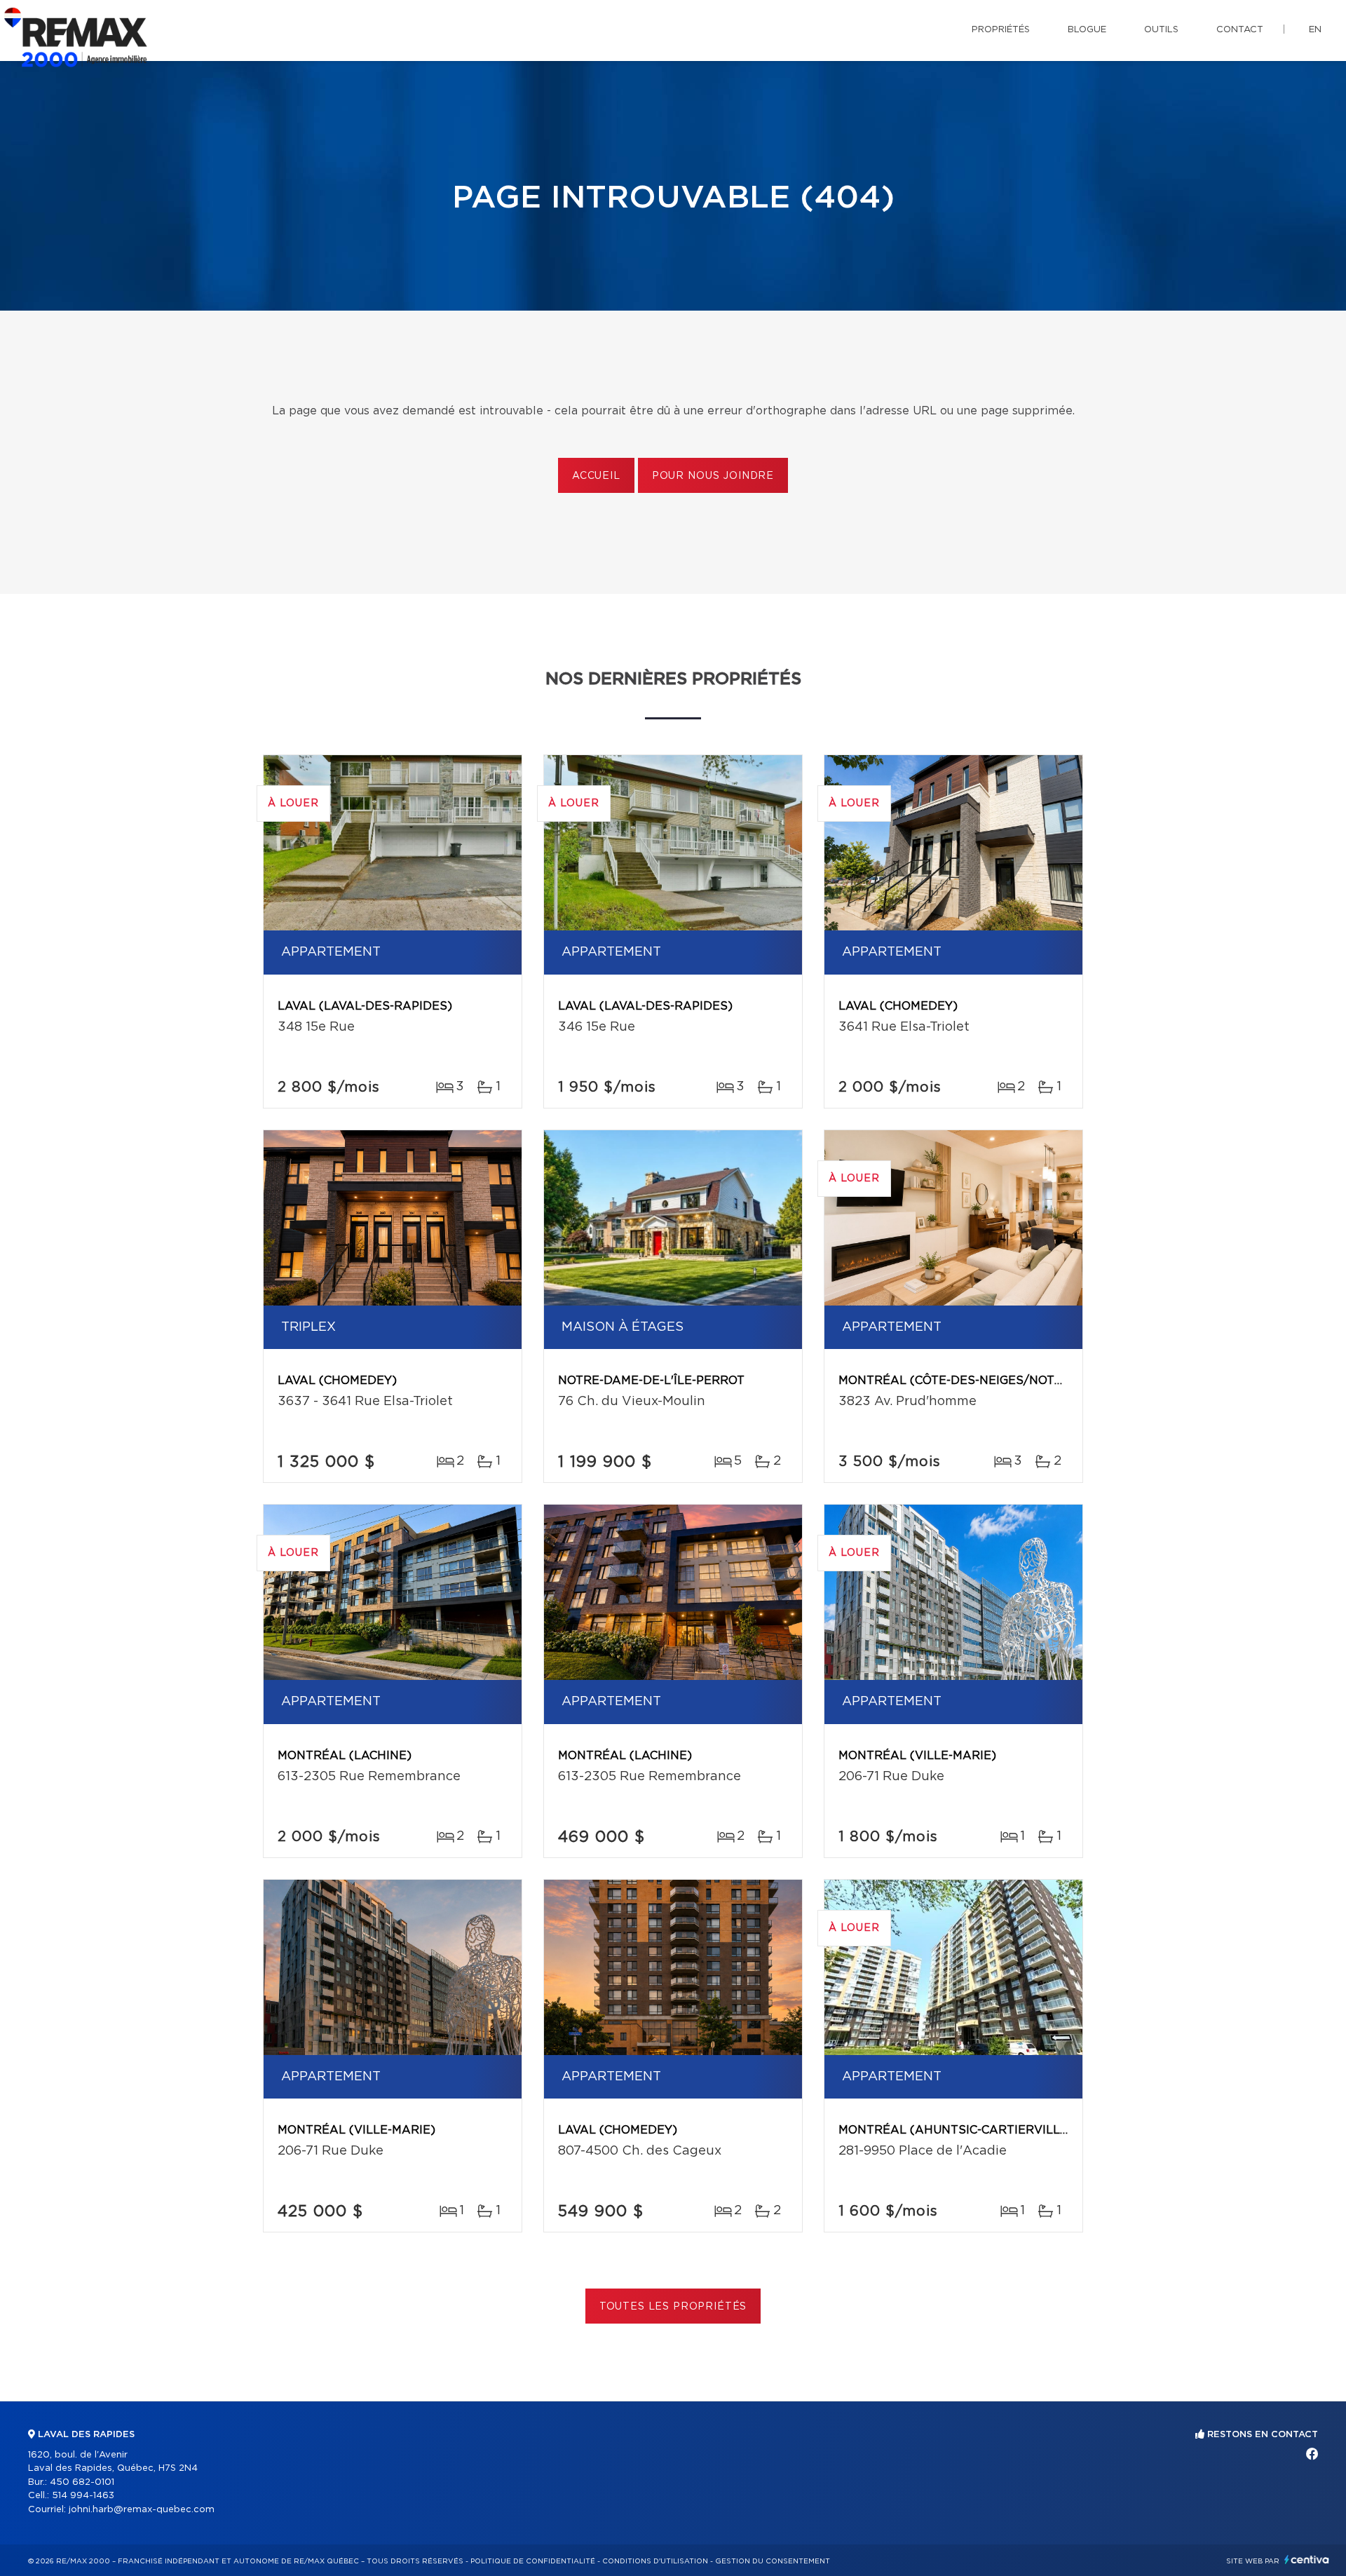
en (1315, 30)
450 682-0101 (82, 2482)
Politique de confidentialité (533, 2561)
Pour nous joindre (713, 476)
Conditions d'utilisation (655, 2561)
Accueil (596, 476)
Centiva (1307, 2560)
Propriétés (1001, 30)
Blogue (1087, 30)
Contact (1240, 30)
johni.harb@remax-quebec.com (142, 2510)
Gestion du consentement (773, 2561)
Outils (1161, 30)
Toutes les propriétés (673, 2307)
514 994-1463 (83, 2496)
